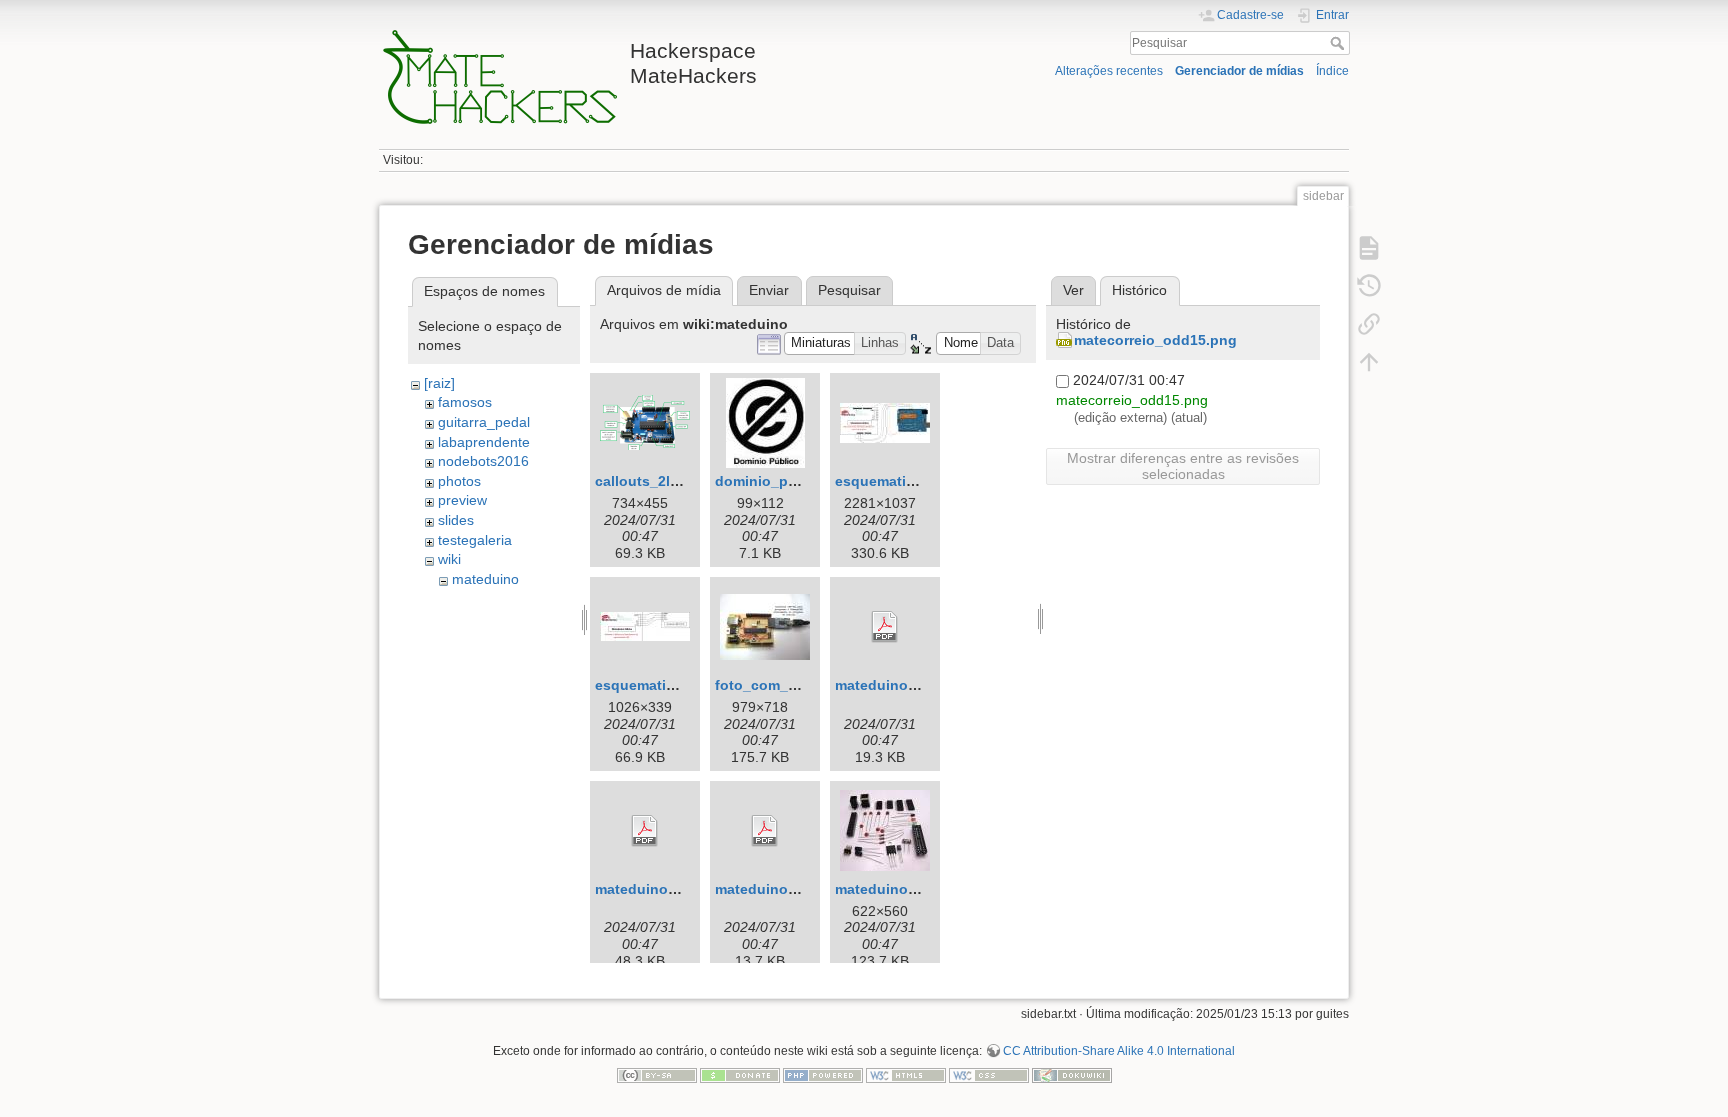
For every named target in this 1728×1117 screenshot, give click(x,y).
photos (459, 481)
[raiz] (439, 383)
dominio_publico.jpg (786, 481)
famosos (465, 402)
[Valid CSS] (989, 1074)
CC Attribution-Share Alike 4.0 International (1119, 1051)
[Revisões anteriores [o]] (1369, 286)
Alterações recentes (1109, 71)
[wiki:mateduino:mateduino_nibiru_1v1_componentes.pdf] (645, 831)
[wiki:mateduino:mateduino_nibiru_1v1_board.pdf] (885, 627)
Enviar (769, 290)
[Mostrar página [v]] (1369, 248)
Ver (1073, 290)
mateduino (485, 579)
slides (456, 520)
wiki (449, 559)
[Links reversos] (1369, 324)
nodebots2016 (483, 461)
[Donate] (740, 1074)
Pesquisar (1339, 43)
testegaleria (475, 540)
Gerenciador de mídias (1239, 71)
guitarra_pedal (484, 422)
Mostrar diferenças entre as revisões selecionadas (1183, 466)
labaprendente (484, 442)
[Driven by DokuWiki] (1072, 1074)
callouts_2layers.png (666, 481)
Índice (1332, 71)
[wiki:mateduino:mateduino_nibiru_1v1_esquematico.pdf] (765, 831)
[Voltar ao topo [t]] (1369, 362)
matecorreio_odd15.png (1155, 340)
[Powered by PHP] (823, 1074)
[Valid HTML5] (906, 1074)
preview (462, 500)
